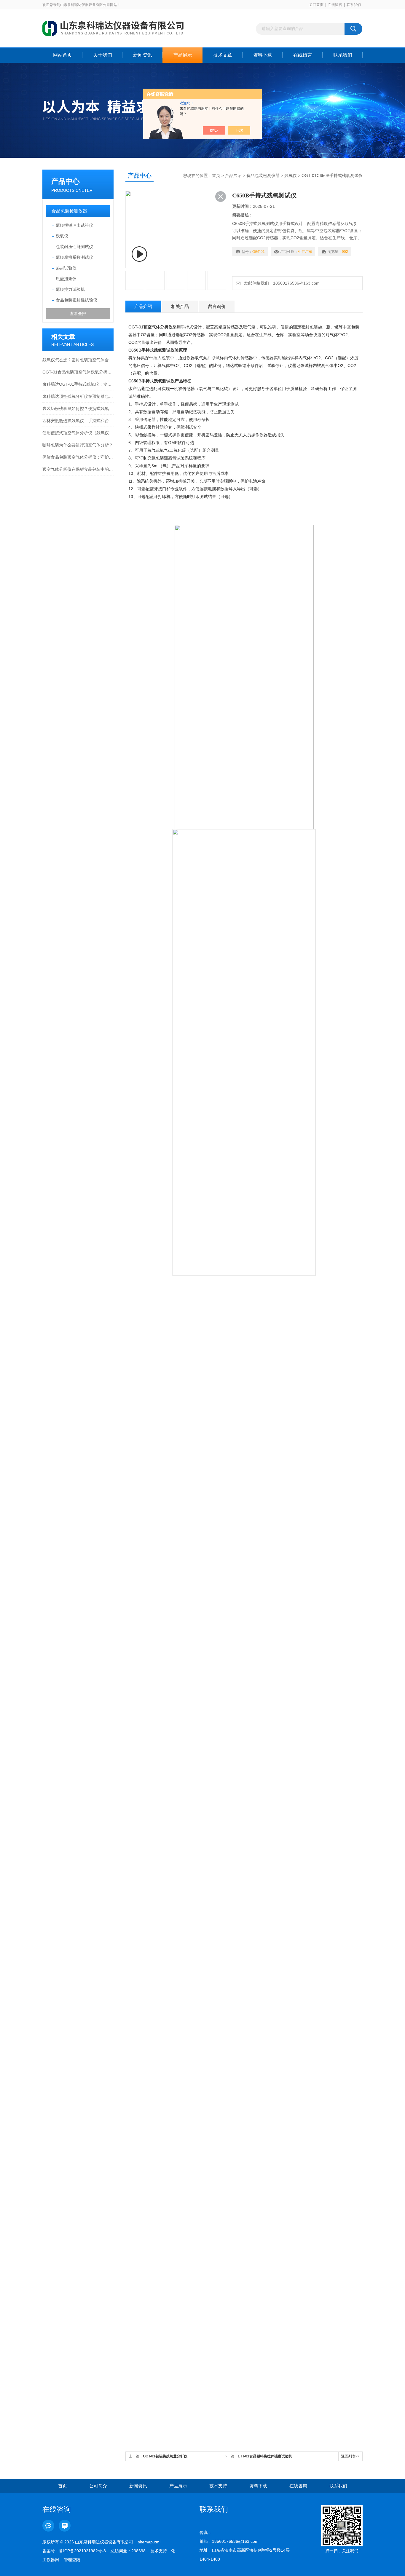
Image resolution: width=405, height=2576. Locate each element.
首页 (216, 175)
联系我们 (354, 5)
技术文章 (223, 55)
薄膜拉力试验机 (70, 289)
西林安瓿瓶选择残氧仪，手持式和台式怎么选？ (78, 421)
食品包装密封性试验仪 (76, 300)
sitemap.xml (149, 2542)
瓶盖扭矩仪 (66, 279)
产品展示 (183, 55)
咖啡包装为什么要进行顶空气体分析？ (78, 445)
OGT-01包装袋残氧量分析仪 (165, 2456)
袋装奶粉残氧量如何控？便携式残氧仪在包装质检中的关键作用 (78, 408)
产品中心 (66, 181)
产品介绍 (143, 306)
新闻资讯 (143, 55)
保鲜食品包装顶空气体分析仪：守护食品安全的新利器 (78, 457)
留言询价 (217, 306)
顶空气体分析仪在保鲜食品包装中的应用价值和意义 (78, 469)
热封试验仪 (66, 268)
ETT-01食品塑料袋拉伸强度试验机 (265, 2456)
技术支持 (218, 2486)
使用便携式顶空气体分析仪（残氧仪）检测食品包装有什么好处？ (78, 433)
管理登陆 (72, 2560)
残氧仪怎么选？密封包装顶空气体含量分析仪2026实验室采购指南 (78, 360)
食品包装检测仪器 (69, 211)
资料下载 (263, 55)
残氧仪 (62, 236)
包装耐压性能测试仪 (74, 247)
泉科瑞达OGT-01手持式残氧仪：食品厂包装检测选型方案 (78, 384)
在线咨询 (298, 2486)
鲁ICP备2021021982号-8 (82, 2551)
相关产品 (180, 306)
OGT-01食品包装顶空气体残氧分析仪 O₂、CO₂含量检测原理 (78, 372)
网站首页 (63, 55)
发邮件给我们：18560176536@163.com (281, 283)
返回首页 (316, 5)
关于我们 (103, 55)
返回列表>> (350, 2456)
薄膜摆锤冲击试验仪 (74, 225)
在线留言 (335, 5)
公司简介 (98, 2486)
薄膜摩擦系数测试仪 (74, 257)
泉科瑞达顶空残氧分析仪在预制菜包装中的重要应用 (78, 396)
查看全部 (78, 314)
